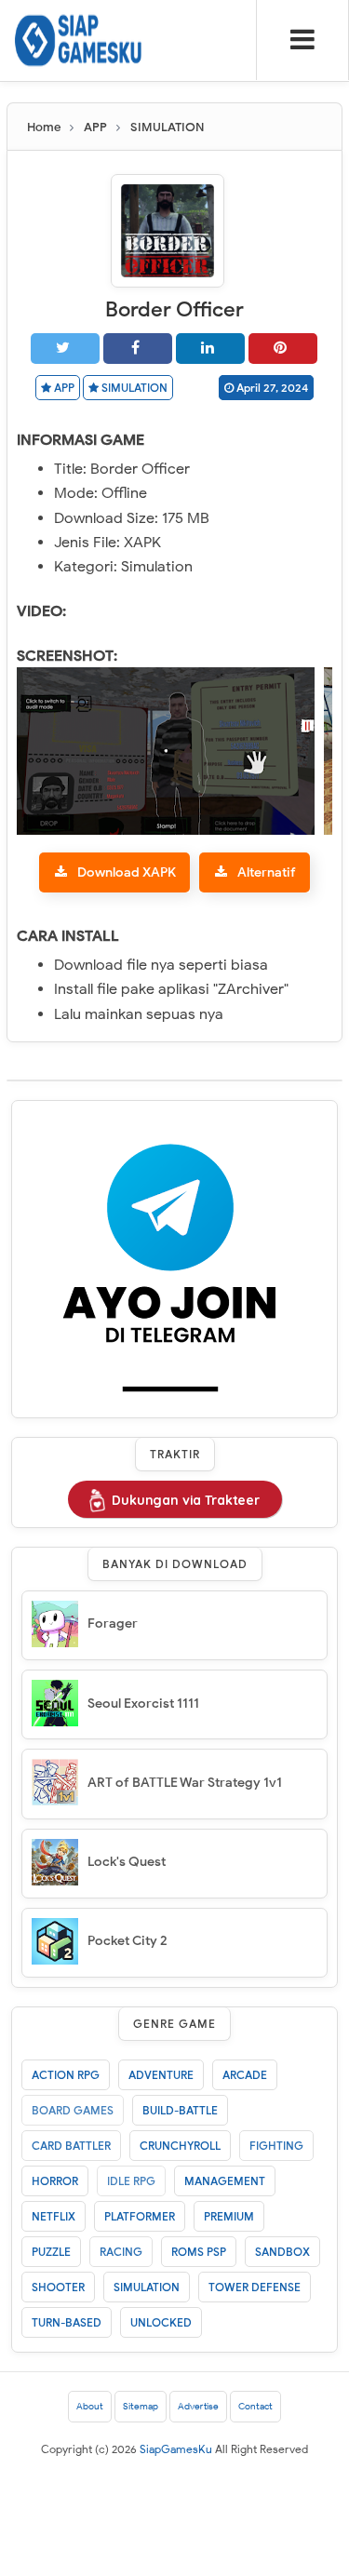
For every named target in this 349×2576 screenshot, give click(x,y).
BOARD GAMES (73, 2110)
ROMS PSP (199, 2252)
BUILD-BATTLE (180, 2110)
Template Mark (185, 2527)
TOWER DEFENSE (255, 2287)
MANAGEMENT (225, 2181)
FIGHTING (276, 2146)
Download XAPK (127, 872)
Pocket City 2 (128, 1941)
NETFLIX (54, 2216)
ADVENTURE (161, 2075)
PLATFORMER (140, 2216)
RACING (121, 2252)
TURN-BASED (67, 2322)
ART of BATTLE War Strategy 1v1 (185, 1783)
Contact (255, 2406)
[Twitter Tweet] (65, 349)
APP (63, 388)
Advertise (198, 2406)
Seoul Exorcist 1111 (143, 1704)
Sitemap (141, 2406)
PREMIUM (229, 2216)
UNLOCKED (161, 2322)
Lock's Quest (127, 1862)
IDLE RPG (131, 2181)
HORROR (55, 2181)
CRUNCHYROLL (180, 2146)
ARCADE (245, 2075)
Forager (113, 1623)
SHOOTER (58, 2287)
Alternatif (267, 872)
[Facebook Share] (138, 349)
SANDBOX (282, 2252)
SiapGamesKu (176, 2449)
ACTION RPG (66, 2075)
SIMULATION (133, 388)
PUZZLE (51, 2252)
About (90, 2406)
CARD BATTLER (71, 2146)
